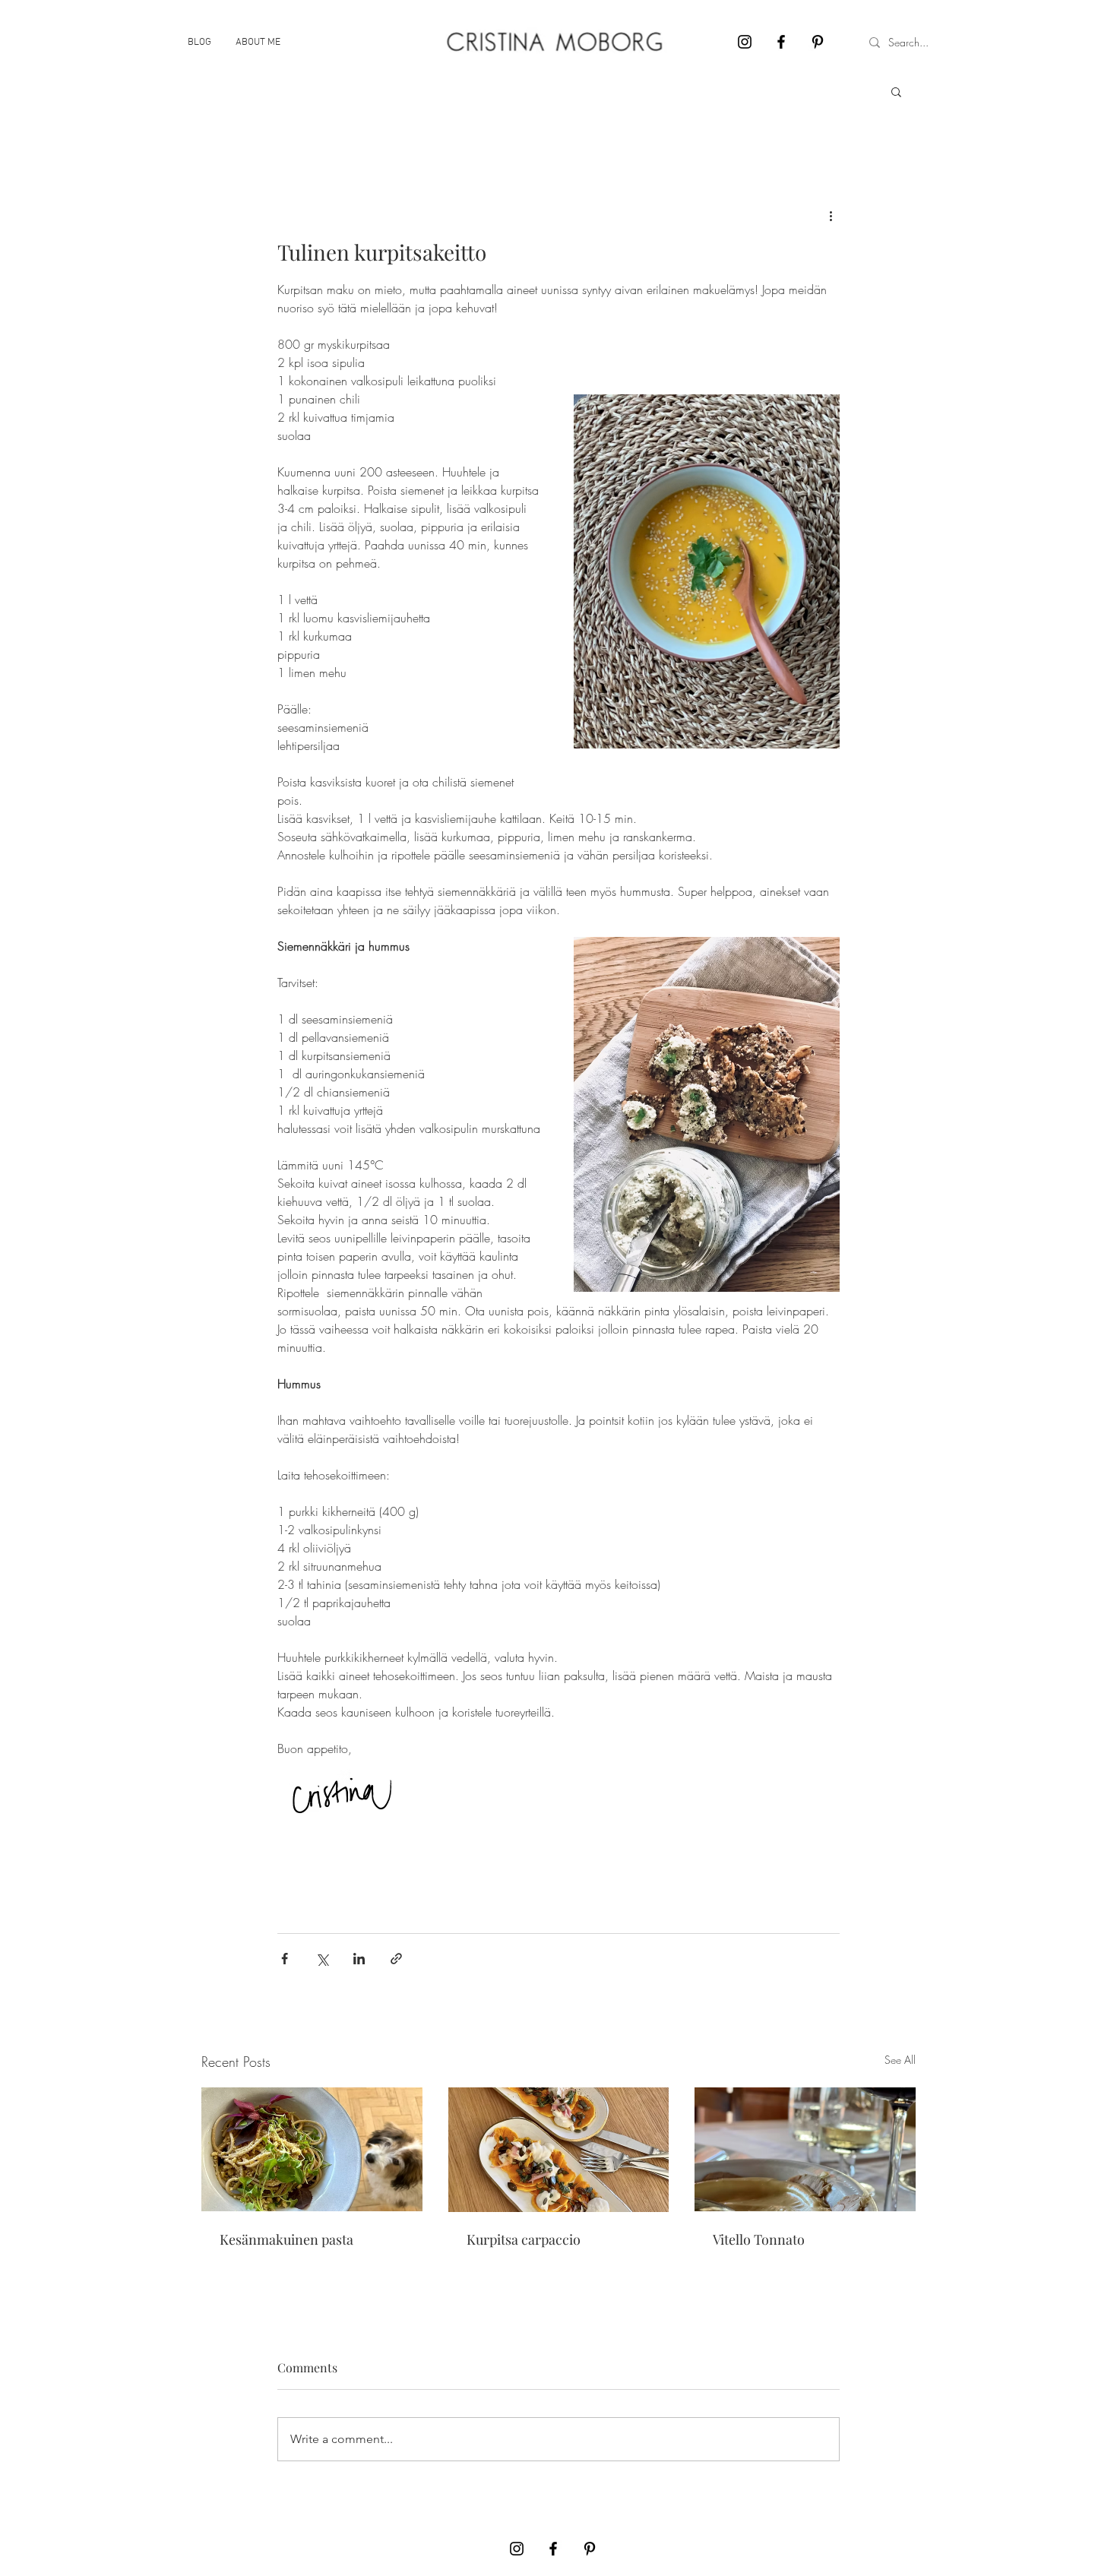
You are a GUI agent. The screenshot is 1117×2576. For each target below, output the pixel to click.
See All (900, 2060)
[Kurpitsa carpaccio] (559, 2150)
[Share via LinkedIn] (359, 1959)
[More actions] (831, 216)
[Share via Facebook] (285, 1959)
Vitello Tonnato (759, 2239)
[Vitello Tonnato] (805, 2149)
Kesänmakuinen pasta (286, 2239)
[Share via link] (396, 1959)
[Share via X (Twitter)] (322, 1959)
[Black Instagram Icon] (745, 42)
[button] (896, 91)
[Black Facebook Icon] (781, 42)
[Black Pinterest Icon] (818, 42)
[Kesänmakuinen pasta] (312, 2149)
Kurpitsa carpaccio (524, 2239)
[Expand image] (707, 571)
